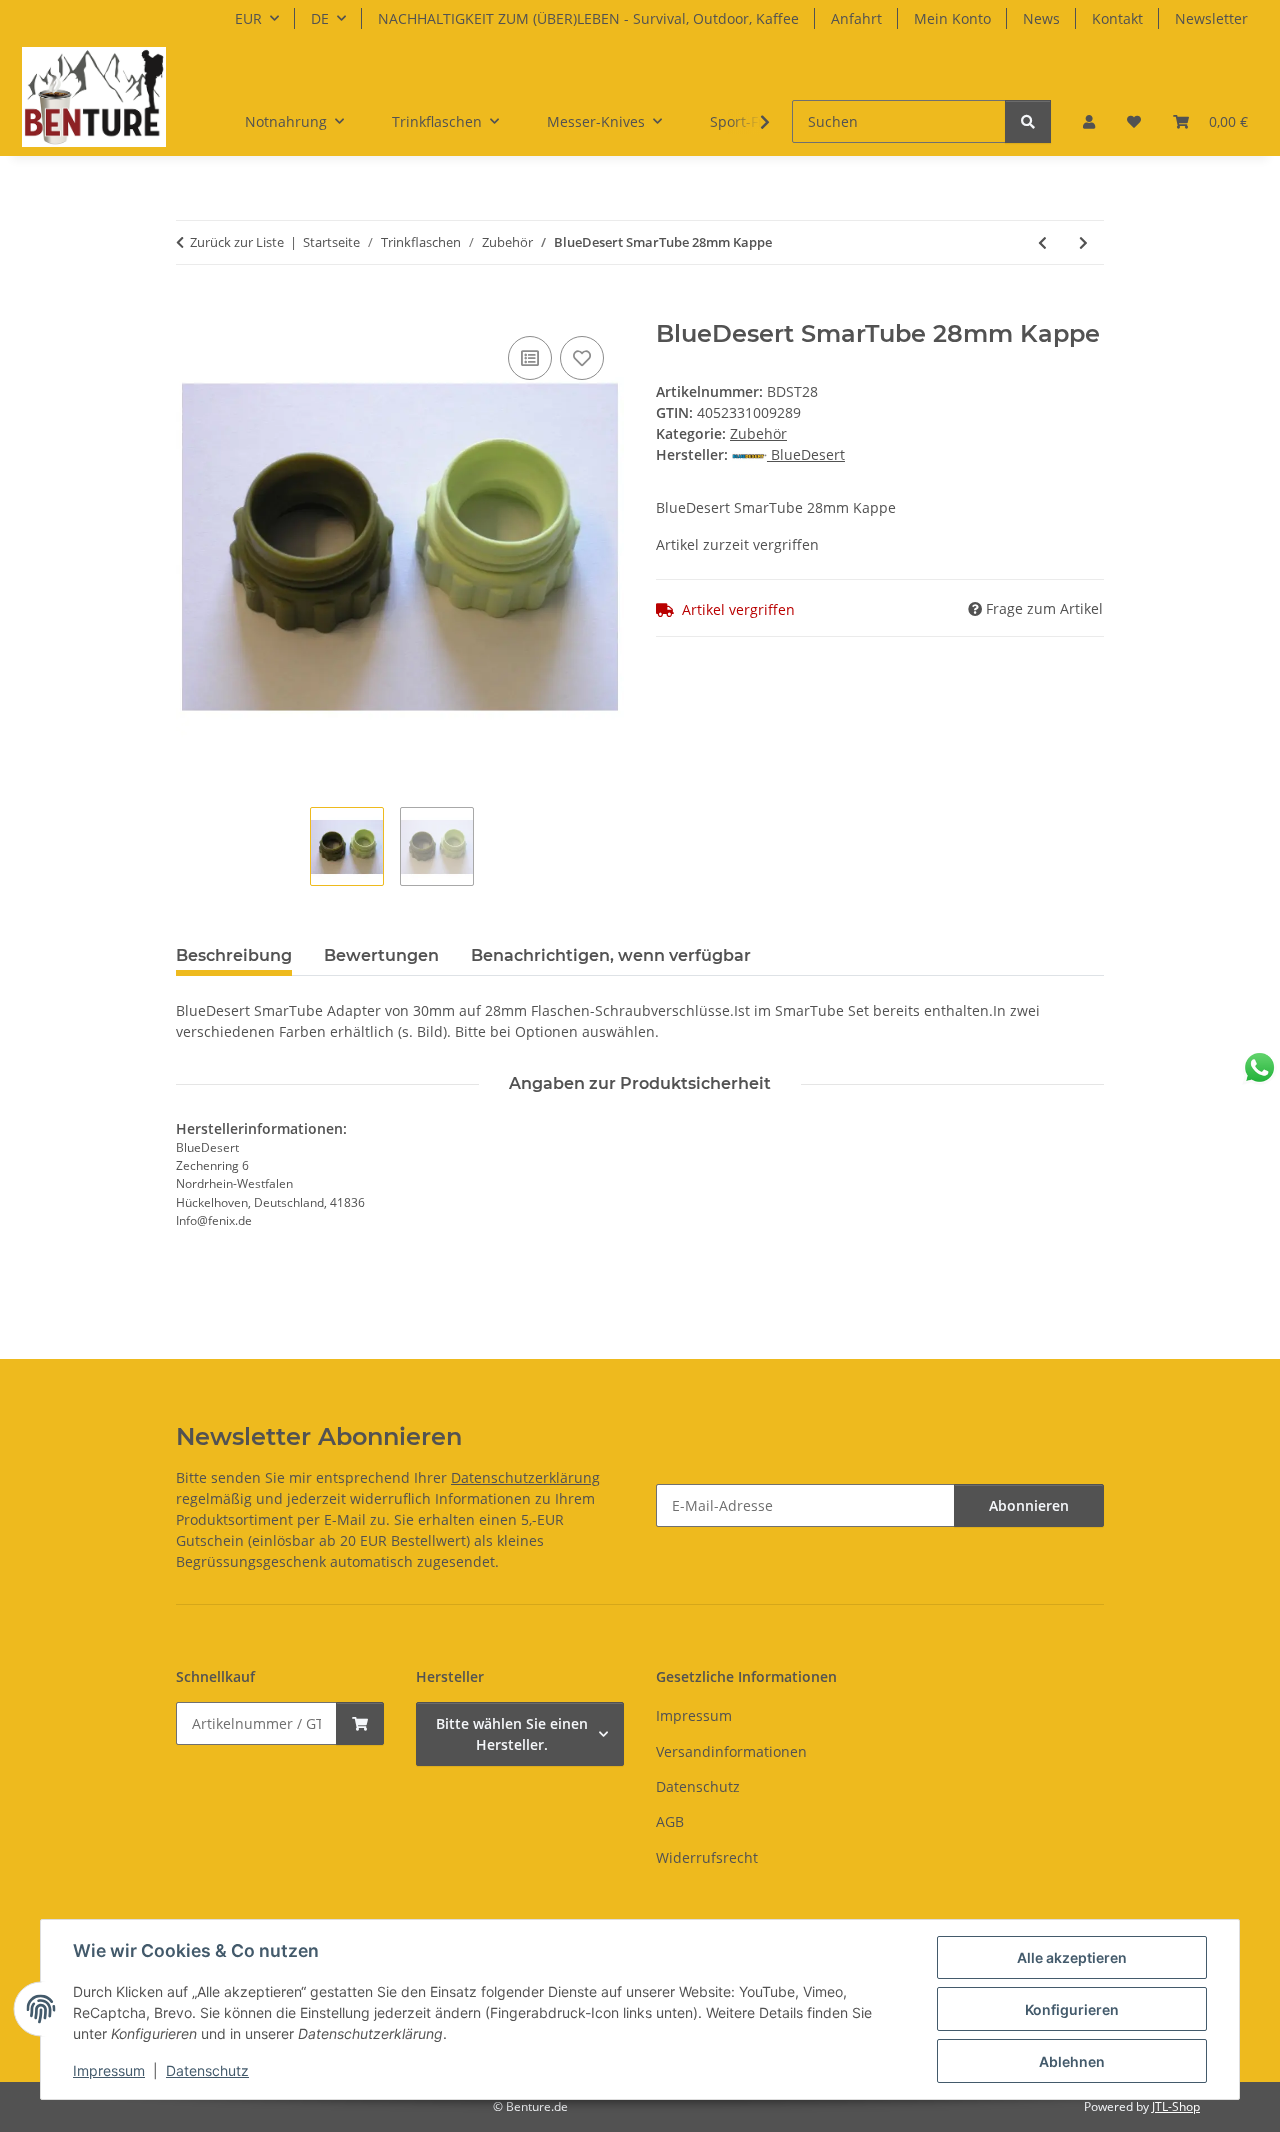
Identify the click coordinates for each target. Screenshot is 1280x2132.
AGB (670, 1821)
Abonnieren (1029, 1505)
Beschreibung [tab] (234, 955)
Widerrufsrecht (707, 1857)
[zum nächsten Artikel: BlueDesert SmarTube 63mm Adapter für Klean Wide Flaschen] (1083, 242)
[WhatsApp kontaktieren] (1259, 1067)
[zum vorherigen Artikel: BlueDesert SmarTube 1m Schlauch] (1042, 242)
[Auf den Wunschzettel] (582, 358)
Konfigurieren (1072, 2009)
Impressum (109, 2070)
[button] (1089, 121)
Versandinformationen (731, 1751)
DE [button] (320, 18)
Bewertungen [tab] (381, 955)
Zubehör (758, 433)
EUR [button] (248, 18)
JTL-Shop (1176, 2106)
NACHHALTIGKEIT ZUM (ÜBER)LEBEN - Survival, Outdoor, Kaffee (588, 18)
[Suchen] (1028, 121)
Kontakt (1117, 18)
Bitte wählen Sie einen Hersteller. (512, 1734)
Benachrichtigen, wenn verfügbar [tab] (611, 955)
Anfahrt (856, 18)
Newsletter (1211, 18)
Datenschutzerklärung (525, 1477)
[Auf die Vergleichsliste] (530, 358)
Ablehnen (1072, 2061)
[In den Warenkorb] (192, 309)
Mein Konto (952, 18)
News (1041, 18)
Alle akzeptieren (1072, 1957)
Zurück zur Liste (237, 242)
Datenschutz (207, 2070)
